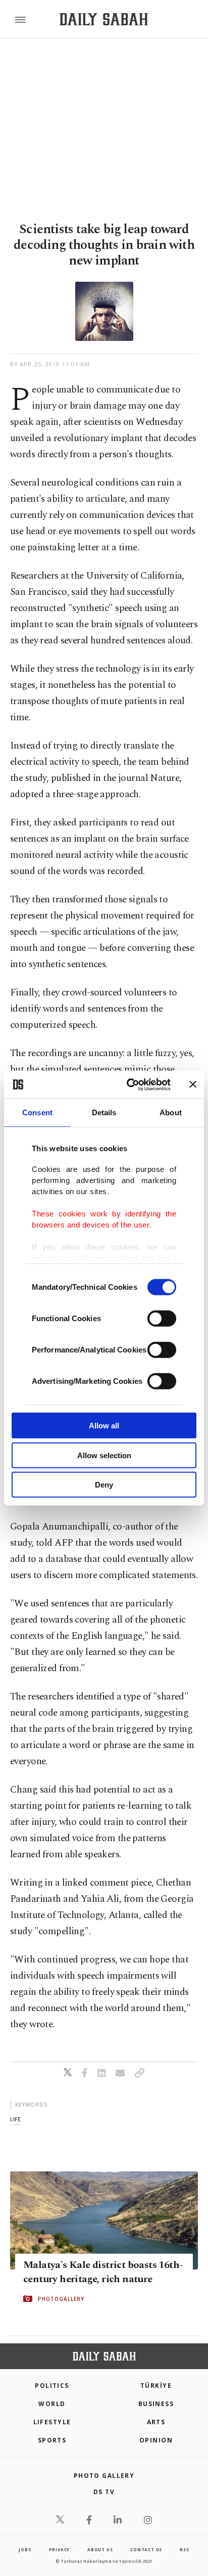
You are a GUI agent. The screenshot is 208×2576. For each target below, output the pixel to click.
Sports (52, 2440)
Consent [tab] (37, 1112)
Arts (156, 2422)
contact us (146, 2549)
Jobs (25, 2549)
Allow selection (104, 1455)
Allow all (104, 1426)
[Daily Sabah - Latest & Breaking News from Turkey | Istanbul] (104, 19)
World (52, 2404)
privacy (60, 2549)
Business (156, 2404)
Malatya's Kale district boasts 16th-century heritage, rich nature (103, 2272)
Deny (104, 1485)
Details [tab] (104, 1112)
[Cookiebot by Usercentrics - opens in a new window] (129, 1084)
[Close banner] (193, 1084)
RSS (184, 2549)
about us (100, 2549)
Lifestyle (52, 2422)
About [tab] (171, 1112)
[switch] (162, 1319)
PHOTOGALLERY (61, 2299)
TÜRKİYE (156, 2386)
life (15, 2119)
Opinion (156, 2440)
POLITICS (52, 2386)
